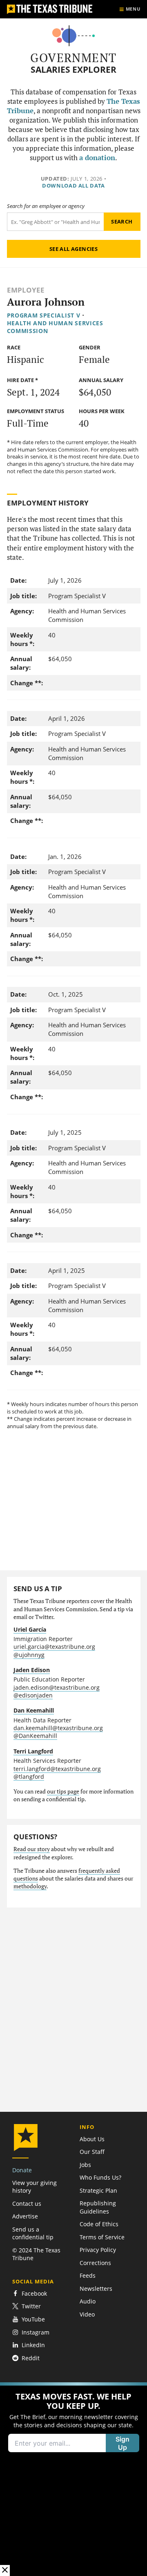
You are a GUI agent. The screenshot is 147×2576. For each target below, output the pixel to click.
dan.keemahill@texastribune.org (58, 1728)
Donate (22, 2170)
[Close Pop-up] (5, 2570)
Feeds (88, 2275)
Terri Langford (33, 1751)
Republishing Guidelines (98, 2207)
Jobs (85, 2165)
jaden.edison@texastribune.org (57, 1687)
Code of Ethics (99, 2224)
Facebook (34, 2293)
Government (73, 58)
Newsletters (96, 2289)
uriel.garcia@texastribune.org (54, 1647)
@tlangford (29, 1777)
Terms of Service (102, 2237)
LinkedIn (33, 2345)
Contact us (27, 2204)
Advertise (25, 2216)
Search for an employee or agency (46, 206)
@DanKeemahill (35, 1736)
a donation (97, 158)
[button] (73, 2479)
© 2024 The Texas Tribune (36, 2254)
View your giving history (35, 2187)
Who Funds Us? (100, 2177)
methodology (30, 1886)
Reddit (31, 2358)
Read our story (32, 1849)
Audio (88, 2301)
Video (87, 2314)
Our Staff (92, 2152)
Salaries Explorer (73, 70)
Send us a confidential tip (33, 2233)
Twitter (31, 2307)
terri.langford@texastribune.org (57, 1769)
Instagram (36, 2332)
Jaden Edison (32, 1670)
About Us (92, 2139)
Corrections (95, 2263)
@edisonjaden (33, 1695)
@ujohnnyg (29, 1655)
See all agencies (73, 249)
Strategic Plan (98, 2190)
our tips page (63, 1791)
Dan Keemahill (34, 1710)
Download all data (73, 186)
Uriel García (30, 1629)
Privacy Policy (98, 2250)
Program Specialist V (44, 315)
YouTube (33, 2319)
